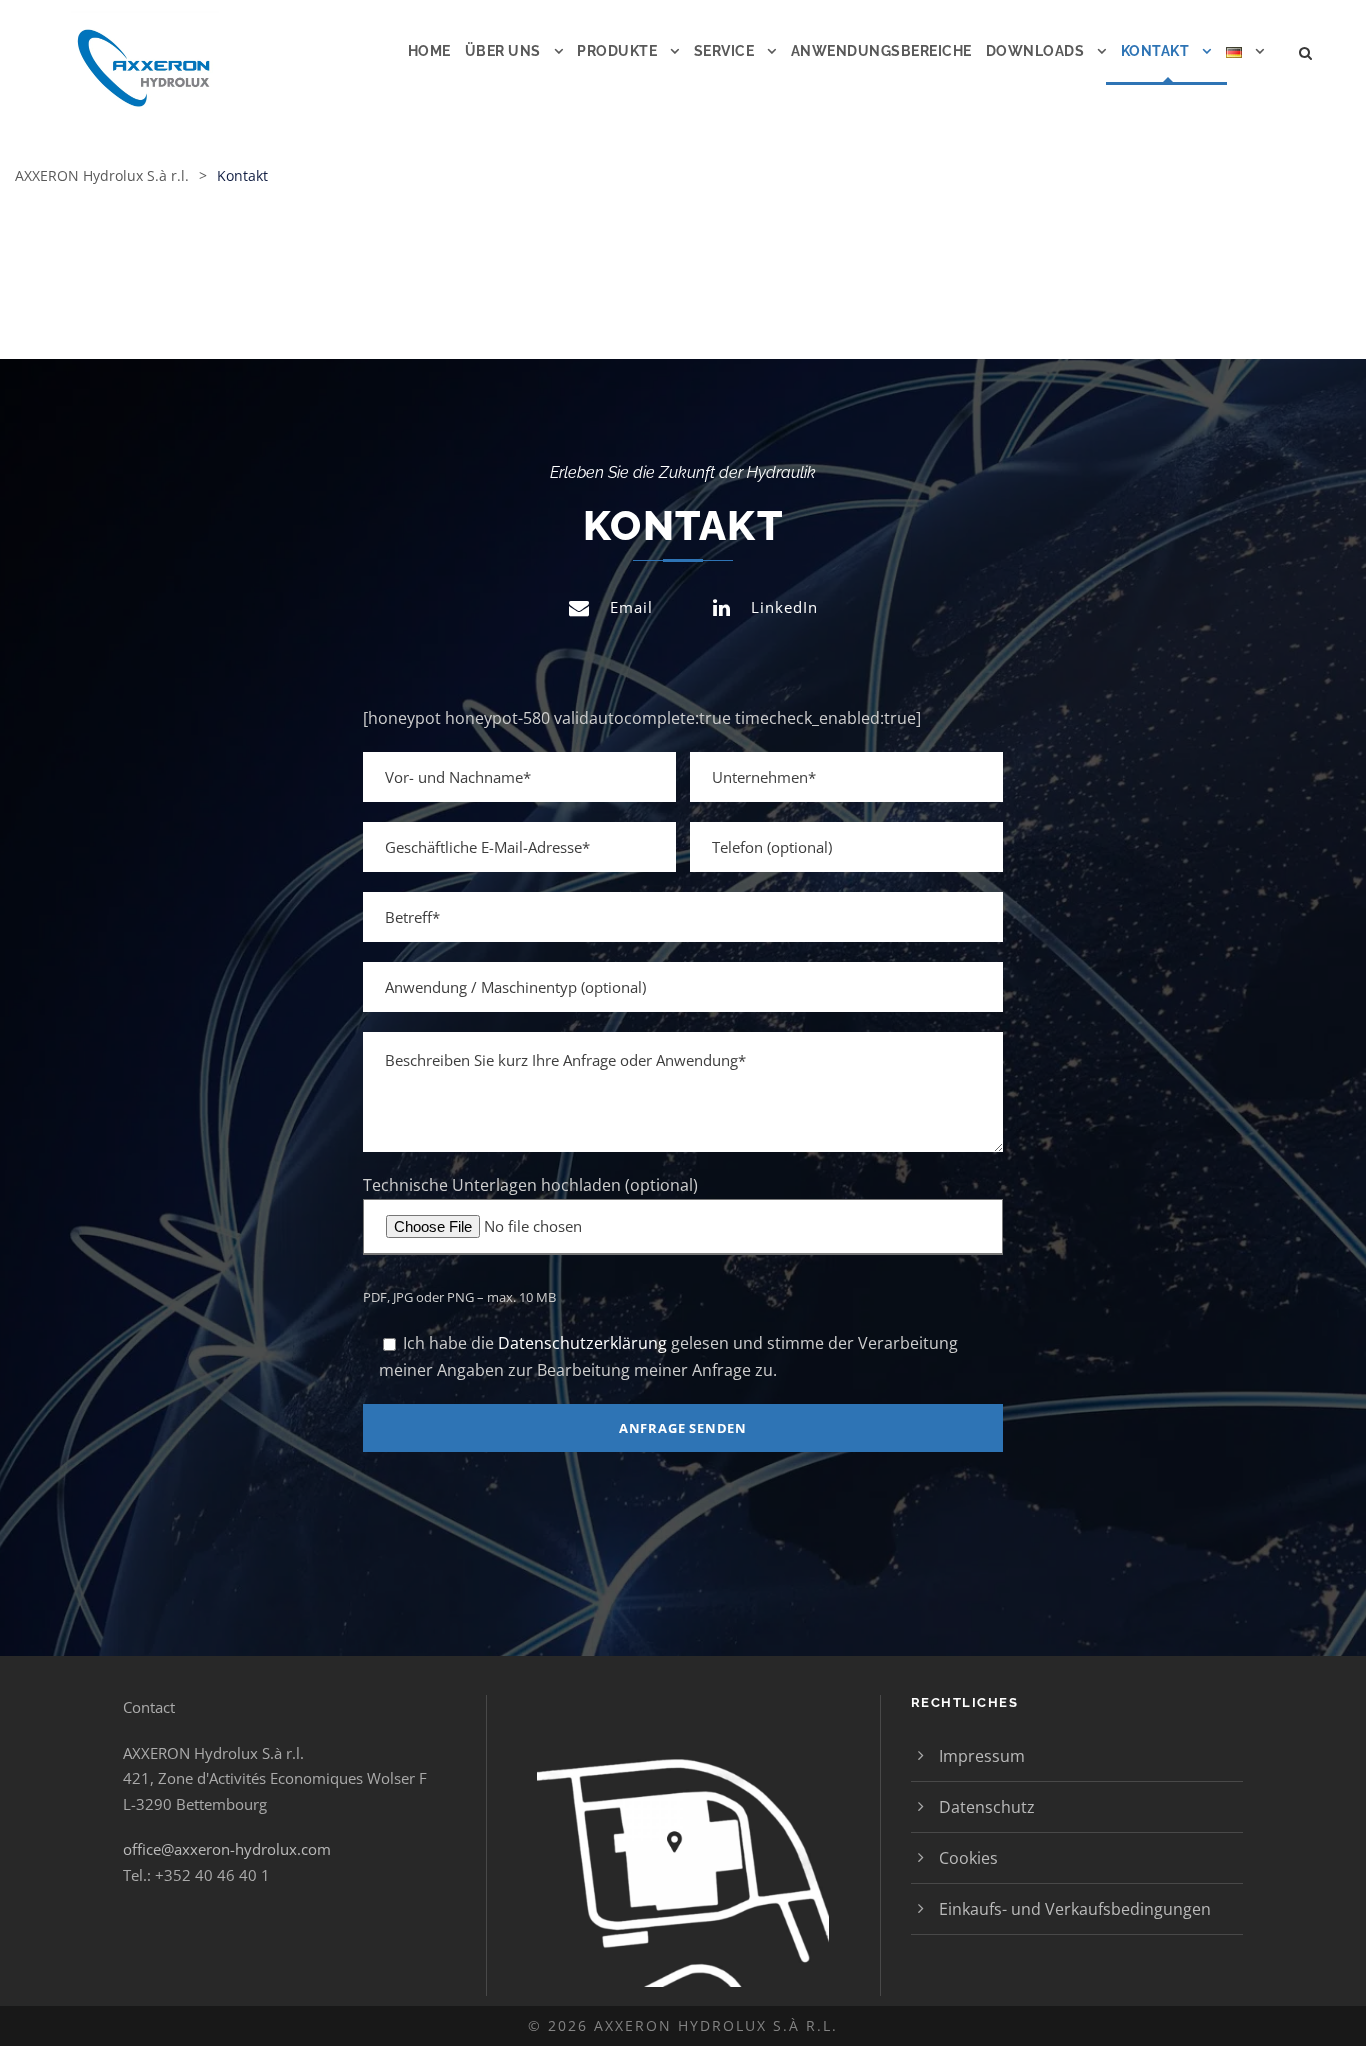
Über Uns (503, 51)
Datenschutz (987, 1807)
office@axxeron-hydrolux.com (227, 1849)
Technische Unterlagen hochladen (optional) (530, 1185)
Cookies (968, 1858)
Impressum (982, 1756)
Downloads (1035, 51)
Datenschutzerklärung (582, 1343)
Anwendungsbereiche (881, 51)
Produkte (617, 51)
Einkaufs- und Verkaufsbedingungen (1075, 1909)
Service (724, 51)
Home (429, 51)
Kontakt (1155, 51)
